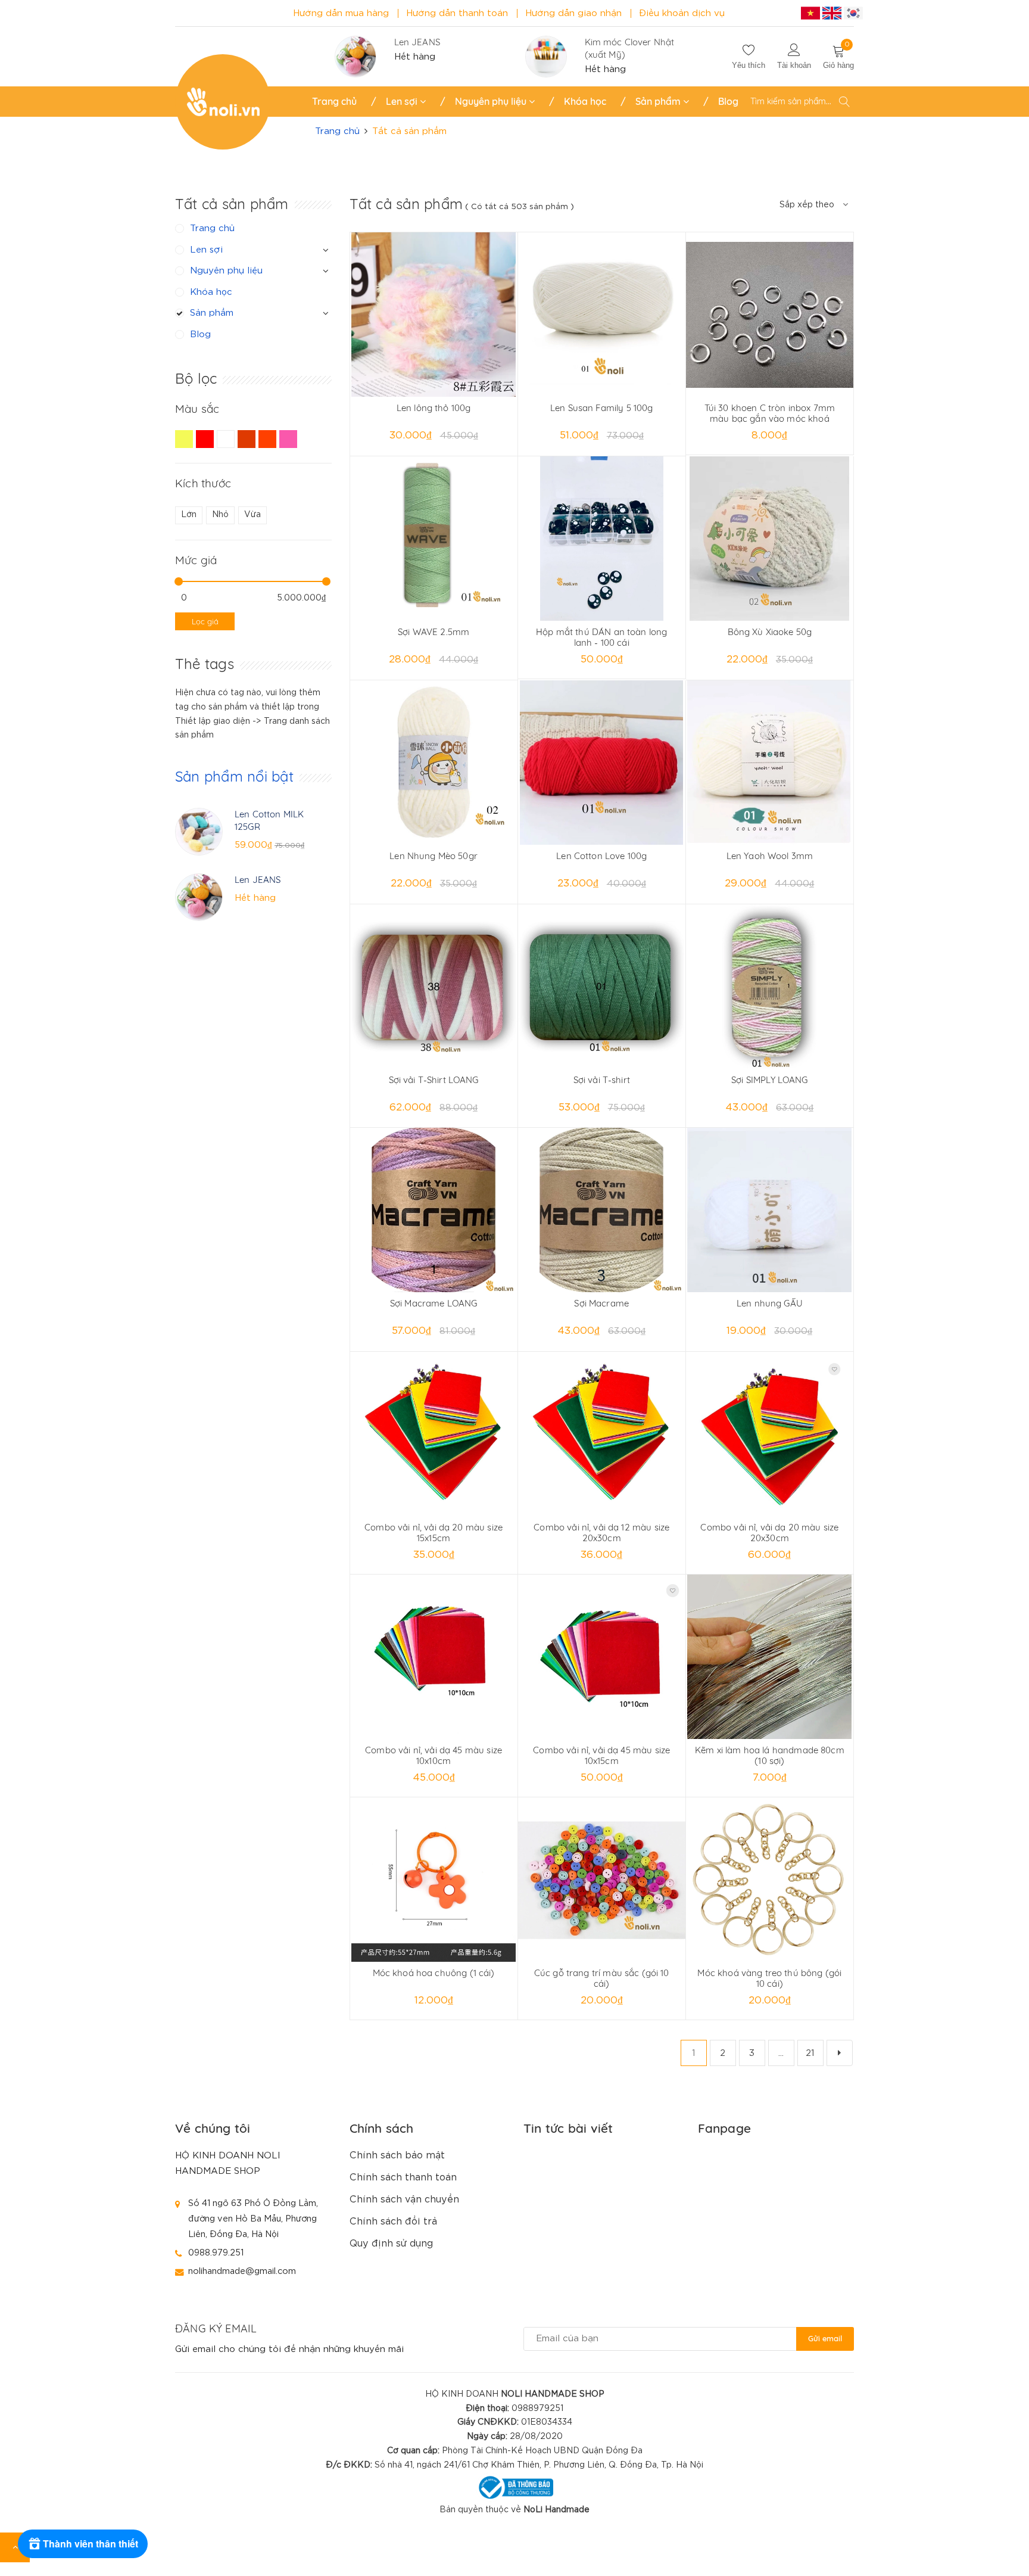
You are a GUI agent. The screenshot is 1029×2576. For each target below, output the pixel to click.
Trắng (227, 444)
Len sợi (403, 101)
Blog (728, 101)
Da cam (269, 444)
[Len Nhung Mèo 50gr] (434, 763)
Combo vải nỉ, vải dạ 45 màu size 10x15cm (601, 1755)
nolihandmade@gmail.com (242, 2271)
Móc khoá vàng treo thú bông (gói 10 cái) (769, 1978)
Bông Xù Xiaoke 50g (770, 632)
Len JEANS (417, 42)
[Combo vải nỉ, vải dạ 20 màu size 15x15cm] (434, 1434)
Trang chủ (334, 101)
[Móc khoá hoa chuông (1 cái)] (434, 1880)
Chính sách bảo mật (397, 2156)
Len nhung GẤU (770, 1303)
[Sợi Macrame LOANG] (434, 1210)
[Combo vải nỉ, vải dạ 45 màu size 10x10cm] (434, 1657)
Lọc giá (205, 621)
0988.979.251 (216, 2253)
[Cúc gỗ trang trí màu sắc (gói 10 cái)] (602, 1880)
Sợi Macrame (601, 1303)
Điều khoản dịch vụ (682, 13)
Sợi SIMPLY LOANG (769, 1080)
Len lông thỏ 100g (434, 408)
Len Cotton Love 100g (601, 856)
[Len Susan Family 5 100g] (602, 315)
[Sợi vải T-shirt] (602, 987)
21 (810, 2053)
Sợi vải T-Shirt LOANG (434, 1080)
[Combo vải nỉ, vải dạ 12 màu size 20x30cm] (602, 1434)
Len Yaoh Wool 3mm (770, 856)
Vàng (185, 444)
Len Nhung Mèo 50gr (434, 856)
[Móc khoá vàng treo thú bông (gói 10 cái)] (770, 1880)
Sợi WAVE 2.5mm (434, 632)
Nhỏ (220, 515)
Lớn (189, 515)
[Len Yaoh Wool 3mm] (770, 763)
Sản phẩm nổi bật (234, 776)
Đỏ (206, 444)
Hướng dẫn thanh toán (457, 13)
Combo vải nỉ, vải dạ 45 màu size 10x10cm (434, 1755)
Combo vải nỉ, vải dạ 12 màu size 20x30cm (601, 1533)
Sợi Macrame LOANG (434, 1303)
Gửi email (825, 2338)
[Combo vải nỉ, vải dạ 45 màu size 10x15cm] (602, 1657)
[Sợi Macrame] (602, 1210)
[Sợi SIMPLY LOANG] (770, 987)
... (781, 2053)
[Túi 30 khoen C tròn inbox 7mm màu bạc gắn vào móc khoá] (770, 315)
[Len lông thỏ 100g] (434, 315)
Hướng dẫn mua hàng (341, 13)
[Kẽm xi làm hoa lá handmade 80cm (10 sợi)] (770, 1657)
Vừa (252, 515)
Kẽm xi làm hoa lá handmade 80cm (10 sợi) (770, 1755)
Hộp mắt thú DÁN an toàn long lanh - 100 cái (601, 637)
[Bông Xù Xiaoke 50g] (770, 539)
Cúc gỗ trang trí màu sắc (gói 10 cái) (602, 1978)
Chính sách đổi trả (393, 2222)
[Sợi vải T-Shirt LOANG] (434, 987)
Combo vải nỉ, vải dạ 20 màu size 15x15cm (434, 1533)
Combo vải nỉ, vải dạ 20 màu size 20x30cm (769, 1533)
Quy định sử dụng (391, 2244)
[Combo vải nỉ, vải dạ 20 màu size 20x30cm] (770, 1434)
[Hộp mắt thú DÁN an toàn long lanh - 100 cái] (602, 539)
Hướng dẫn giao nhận (573, 13)
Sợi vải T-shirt (602, 1080)
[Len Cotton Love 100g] (602, 763)
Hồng (290, 444)
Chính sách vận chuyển (404, 2200)
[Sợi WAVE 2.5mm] (434, 539)
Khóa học (585, 101)
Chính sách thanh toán (403, 2178)
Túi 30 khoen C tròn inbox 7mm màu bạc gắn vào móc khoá (770, 413)
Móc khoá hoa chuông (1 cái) (434, 1973)
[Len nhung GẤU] (770, 1210)
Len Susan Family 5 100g (601, 408)
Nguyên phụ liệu (492, 101)
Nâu (248, 444)
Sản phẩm (659, 101)
